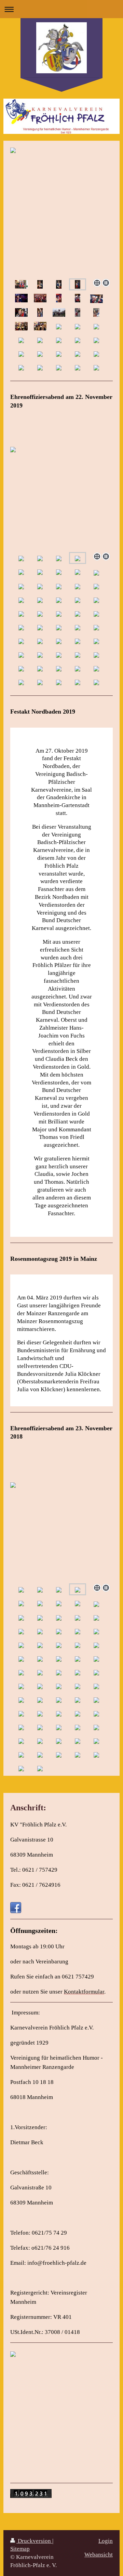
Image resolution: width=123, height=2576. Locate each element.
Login (106, 2541)
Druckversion (34, 2541)
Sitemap (20, 2549)
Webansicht (99, 2555)
